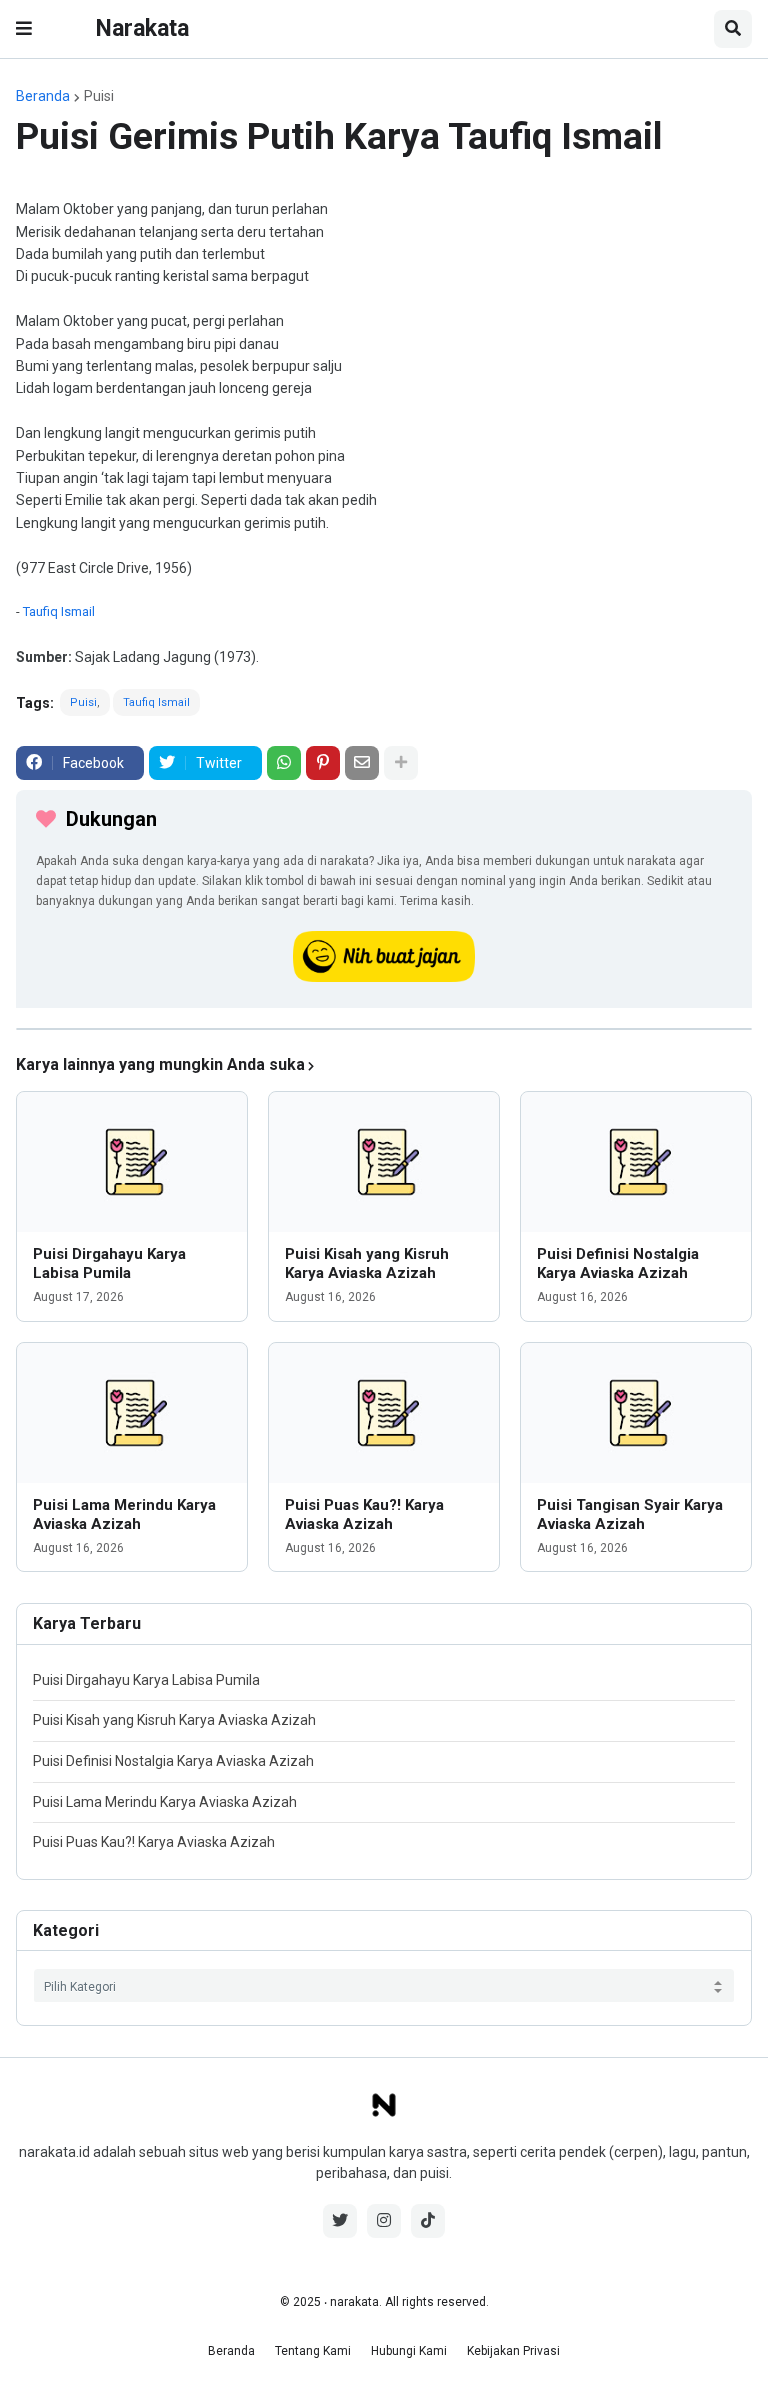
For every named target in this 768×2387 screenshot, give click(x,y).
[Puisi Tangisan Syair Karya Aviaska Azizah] (636, 1413)
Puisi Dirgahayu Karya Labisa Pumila (109, 1264)
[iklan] (384, 1029)
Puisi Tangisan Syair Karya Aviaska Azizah (630, 1515)
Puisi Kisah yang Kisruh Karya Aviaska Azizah (367, 1264)
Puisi (99, 96)
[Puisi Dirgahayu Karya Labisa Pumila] (132, 1162)
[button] (24, 29)
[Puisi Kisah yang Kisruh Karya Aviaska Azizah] (384, 1162)
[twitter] (340, 2221)
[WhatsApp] (284, 763)
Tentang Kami (313, 2351)
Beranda (43, 96)
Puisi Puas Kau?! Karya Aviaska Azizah (364, 1515)
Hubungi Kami (409, 2351)
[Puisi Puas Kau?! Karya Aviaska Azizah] (384, 1413)
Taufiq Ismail (59, 611)
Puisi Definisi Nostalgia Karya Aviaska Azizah (618, 1264)
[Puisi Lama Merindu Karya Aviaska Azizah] (132, 1413)
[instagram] (384, 2221)
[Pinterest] (323, 763)
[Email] (362, 763)
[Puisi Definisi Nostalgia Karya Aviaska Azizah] (636, 1162)
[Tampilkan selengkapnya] (401, 763)
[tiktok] (428, 2221)
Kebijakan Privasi (513, 2351)
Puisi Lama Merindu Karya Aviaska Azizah (124, 1515)
